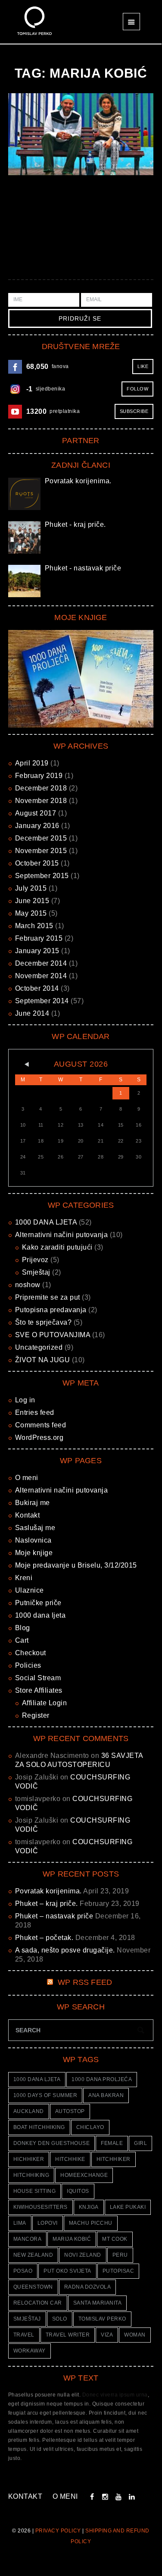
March (34, 926)
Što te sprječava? (44, 1322)
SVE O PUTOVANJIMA (53, 1335)
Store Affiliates (39, 1690)
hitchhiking (31, 2175)
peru (120, 2255)
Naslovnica (33, 1540)
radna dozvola (88, 2287)
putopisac (118, 2271)
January (37, 826)
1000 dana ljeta (40, 1615)
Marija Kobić (72, 2239)
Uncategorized (39, 1347)
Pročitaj (80, 134)
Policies (28, 1665)
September (42, 876)
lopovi (48, 2223)
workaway (30, 2351)
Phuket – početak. (44, 1938)
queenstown (33, 2287)
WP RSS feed (85, 1982)
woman (135, 2335)
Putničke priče (38, 1603)
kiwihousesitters (40, 2207)
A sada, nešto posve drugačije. (65, 1950)
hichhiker (29, 2159)
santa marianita (98, 2303)
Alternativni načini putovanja (62, 1235)
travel (24, 2335)
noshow (28, 1285)
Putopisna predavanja (51, 1310)
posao (23, 2271)
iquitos (78, 2191)
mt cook (115, 2239)
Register (36, 1715)
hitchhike (70, 2159)
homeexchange (84, 2175)
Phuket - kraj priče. (75, 524)
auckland (29, 2111)
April (32, 763)
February (39, 776)
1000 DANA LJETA (46, 1222)
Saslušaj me (35, 1528)
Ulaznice (30, 1590)
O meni (27, 1478)
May (31, 913)
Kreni (24, 1578)
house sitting (35, 2191)
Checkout (31, 1653)
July (31, 888)
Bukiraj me (33, 1503)
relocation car (38, 2303)
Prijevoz (35, 1260)
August (36, 813)
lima (20, 2223)
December (41, 788)
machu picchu (91, 2223)
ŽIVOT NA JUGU (43, 1360)
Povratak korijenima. (78, 481)
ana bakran (106, 2095)
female (112, 2143)
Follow (137, 389)
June (32, 901)
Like (143, 366)
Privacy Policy (58, 2531)
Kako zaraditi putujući (57, 1247)
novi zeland (83, 2255)
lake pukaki (128, 2207)
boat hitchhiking (39, 2127)
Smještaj (36, 1272)
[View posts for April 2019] (23, 1064)
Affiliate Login (45, 1703)
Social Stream (38, 1678)
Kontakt (28, 1515)
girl (140, 2143)
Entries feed (35, 1412)
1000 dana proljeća (102, 2079)
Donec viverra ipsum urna (115, 2395)
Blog (23, 1628)
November (41, 801)
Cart (22, 1640)
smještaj (27, 2319)
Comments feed (41, 1425)
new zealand (33, 2255)
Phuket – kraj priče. (47, 1904)
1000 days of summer (45, 2095)
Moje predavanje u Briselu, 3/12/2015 (76, 1565)
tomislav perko (102, 2319)
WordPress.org (39, 1438)
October (37, 863)
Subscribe (134, 411)
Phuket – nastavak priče (54, 1916)
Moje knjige (34, 1553)
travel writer (68, 2335)
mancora (28, 2239)
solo (60, 2319)
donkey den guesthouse (52, 2143)
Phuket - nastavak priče (83, 568)
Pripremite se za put (48, 1297)
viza (107, 2335)
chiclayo (90, 2127)
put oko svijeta (67, 2271)
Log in (25, 1400)
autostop (70, 2111)
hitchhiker (114, 2159)
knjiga (89, 2207)
